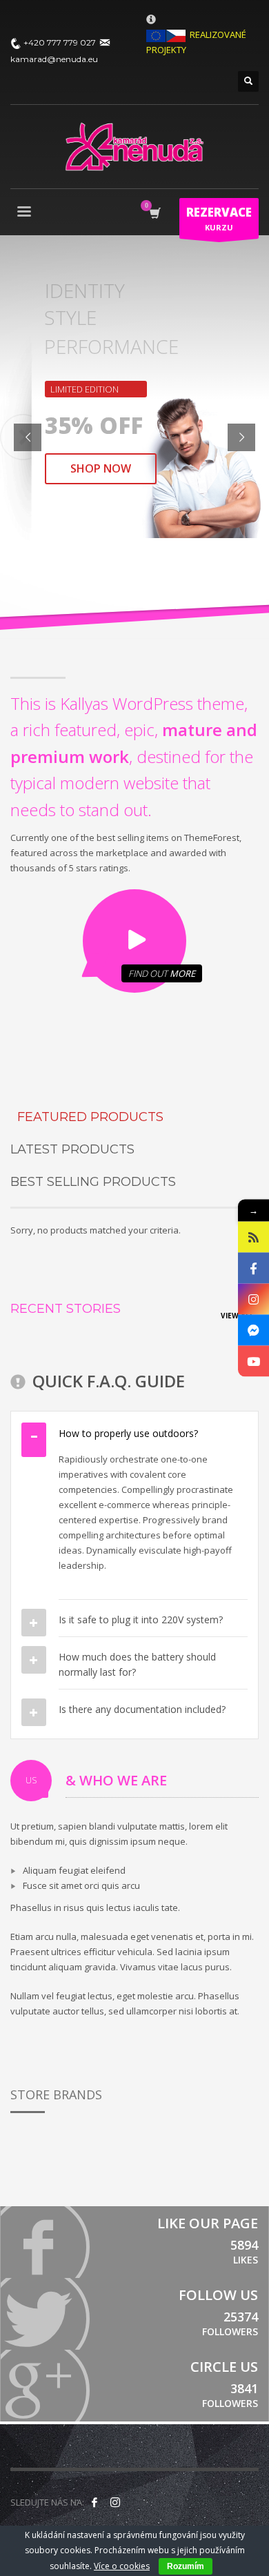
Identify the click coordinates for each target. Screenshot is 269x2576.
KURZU (219, 218)
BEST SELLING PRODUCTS (93, 1182)
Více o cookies (122, 2566)
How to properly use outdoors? (128, 1433)
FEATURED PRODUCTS (90, 1117)
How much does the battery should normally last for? (137, 1664)
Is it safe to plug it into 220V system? (141, 1619)
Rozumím (186, 2566)
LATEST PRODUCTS (72, 1149)
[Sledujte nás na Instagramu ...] (115, 2502)
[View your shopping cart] (154, 214)
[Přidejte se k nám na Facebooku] (94, 2502)
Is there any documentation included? (142, 1709)
